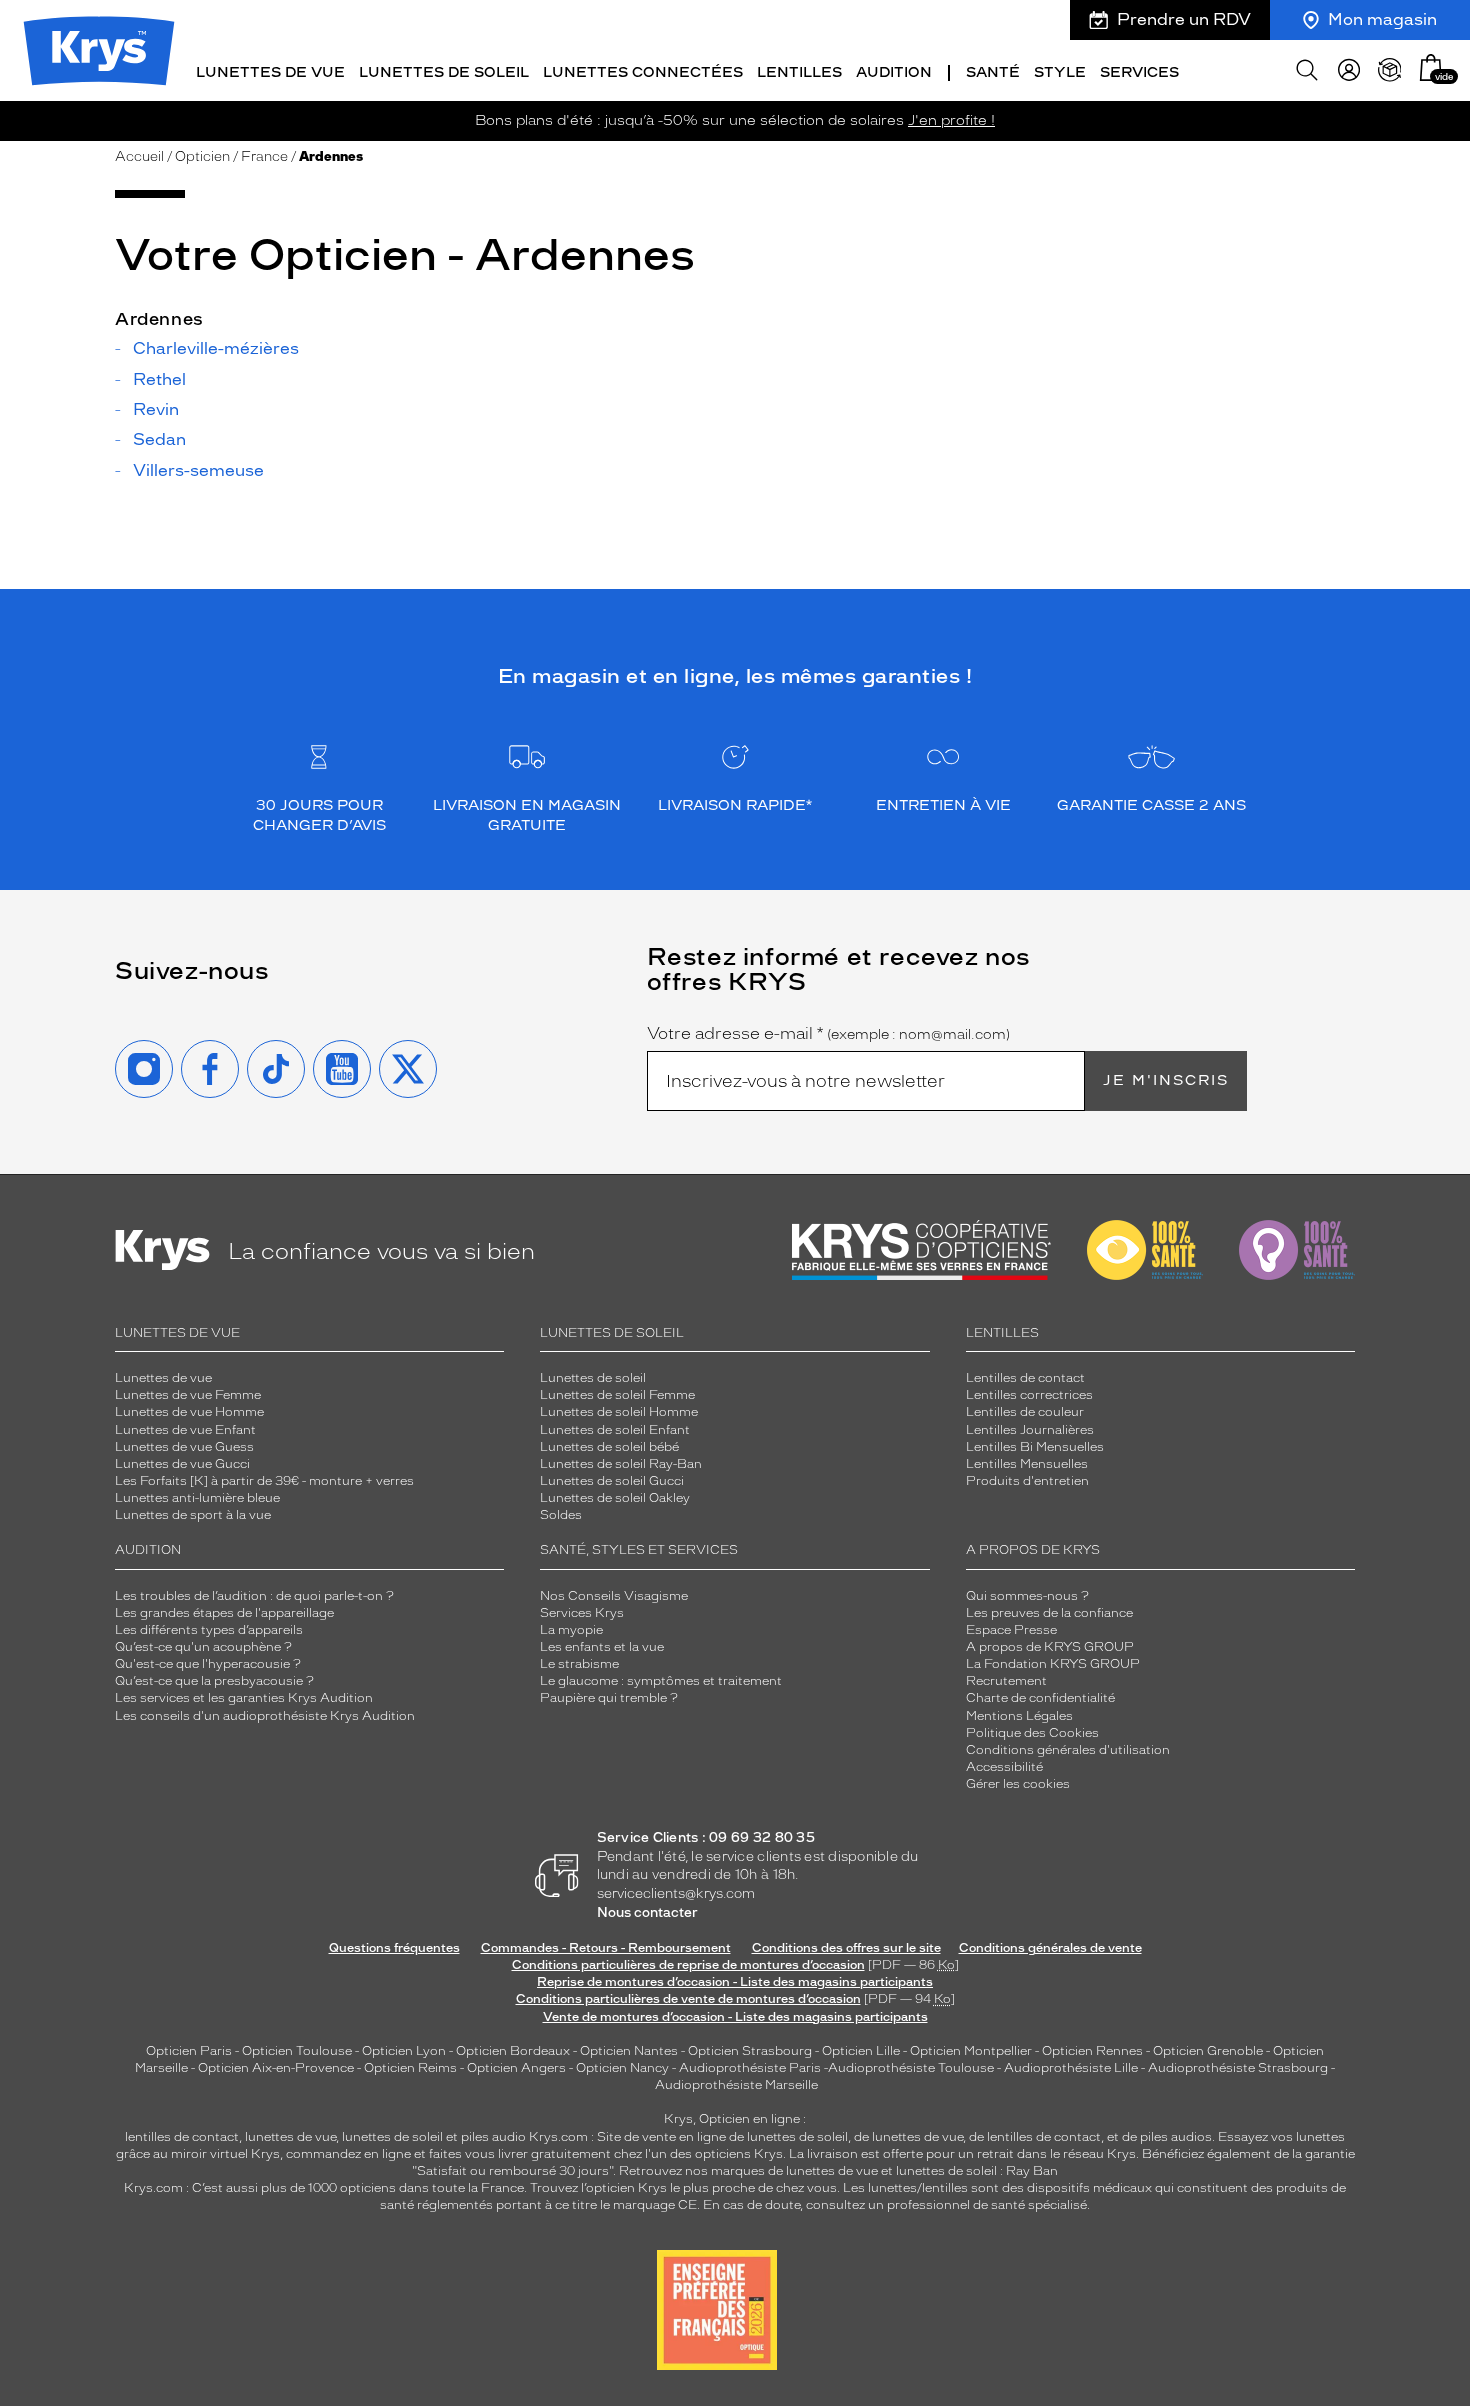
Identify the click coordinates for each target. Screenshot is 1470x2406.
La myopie (571, 1630)
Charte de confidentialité (1040, 1698)
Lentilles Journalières (1030, 1430)
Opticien (202, 156)
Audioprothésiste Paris (750, 2068)
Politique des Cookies (1032, 1733)
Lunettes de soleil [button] (444, 72)
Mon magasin (1382, 19)
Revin (156, 410)
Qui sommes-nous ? (1027, 1596)
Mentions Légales (1019, 1716)
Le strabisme (579, 1664)
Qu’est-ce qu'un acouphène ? (203, 1647)
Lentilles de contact (1025, 1378)
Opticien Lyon (404, 2051)
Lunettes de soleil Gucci (612, 1481)
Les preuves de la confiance (1049, 1613)
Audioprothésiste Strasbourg (1238, 2068)
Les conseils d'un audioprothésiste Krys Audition (265, 1716)
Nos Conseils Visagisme (614, 1596)
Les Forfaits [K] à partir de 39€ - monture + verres (264, 1481)
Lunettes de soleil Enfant (615, 1430)
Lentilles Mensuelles (1027, 1464)
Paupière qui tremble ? (609, 1698)
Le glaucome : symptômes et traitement (661, 1681)
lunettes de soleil (392, 2137)
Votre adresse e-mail (828, 1034)
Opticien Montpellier (971, 2051)
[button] (1431, 67)
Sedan (159, 440)
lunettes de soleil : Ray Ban (977, 2171)
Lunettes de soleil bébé (609, 1447)
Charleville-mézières (216, 349)
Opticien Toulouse (297, 2051)
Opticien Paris (189, 2051)
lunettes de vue (290, 2137)
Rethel (159, 380)
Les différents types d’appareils (209, 1630)
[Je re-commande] (1390, 70)
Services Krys (582, 1613)
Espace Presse (1011, 1630)
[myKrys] (1349, 70)
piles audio (493, 2137)
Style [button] (1060, 72)
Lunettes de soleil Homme (619, 1412)
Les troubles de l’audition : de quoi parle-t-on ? (254, 1596)
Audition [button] (894, 72)
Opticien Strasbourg (750, 2051)
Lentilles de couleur (1025, 1412)
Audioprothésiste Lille (1071, 2068)
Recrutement (1006, 1681)
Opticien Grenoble (1208, 2051)
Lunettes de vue (163, 1378)
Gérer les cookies (1018, 1784)
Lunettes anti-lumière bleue (197, 1498)
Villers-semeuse (198, 471)
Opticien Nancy (622, 2068)
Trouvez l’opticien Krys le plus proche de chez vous (683, 2188)
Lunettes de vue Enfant (185, 1430)
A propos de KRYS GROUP (1050, 1647)
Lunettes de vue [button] (270, 72)
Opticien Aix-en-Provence (276, 2068)
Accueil (139, 156)
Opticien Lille (861, 2051)
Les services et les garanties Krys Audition (244, 1698)
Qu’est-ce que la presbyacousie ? (214, 1681)
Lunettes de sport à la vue (193, 1515)
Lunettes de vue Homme (189, 1412)
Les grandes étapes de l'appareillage (224, 1613)
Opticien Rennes (1092, 2051)
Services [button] (1139, 72)
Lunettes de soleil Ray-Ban (621, 1464)
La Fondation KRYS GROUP (1053, 1664)
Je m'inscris (1166, 1080)
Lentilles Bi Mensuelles (1035, 1447)
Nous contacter (647, 1912)
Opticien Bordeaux (513, 2051)
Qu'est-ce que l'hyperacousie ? (208, 1664)
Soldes (561, 1515)
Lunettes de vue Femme (188, 1395)
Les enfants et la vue (602, 1647)
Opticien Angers (516, 2068)
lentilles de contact (182, 2137)
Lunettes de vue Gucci (182, 1464)
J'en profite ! (951, 120)
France (264, 156)
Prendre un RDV (1184, 19)
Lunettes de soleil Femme (617, 1395)
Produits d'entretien (1027, 1481)
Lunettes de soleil (593, 1378)
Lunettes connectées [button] (643, 72)
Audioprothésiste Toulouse (911, 2068)
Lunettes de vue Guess (184, 1447)
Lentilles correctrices (1029, 1395)
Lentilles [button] (799, 72)
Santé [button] (993, 72)
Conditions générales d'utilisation (1068, 1750)
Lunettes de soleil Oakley (615, 1498)
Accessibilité (1004, 1767)
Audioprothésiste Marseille (736, 2085)
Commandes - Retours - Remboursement (606, 1948)
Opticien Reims (410, 2068)
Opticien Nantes (630, 2051)
